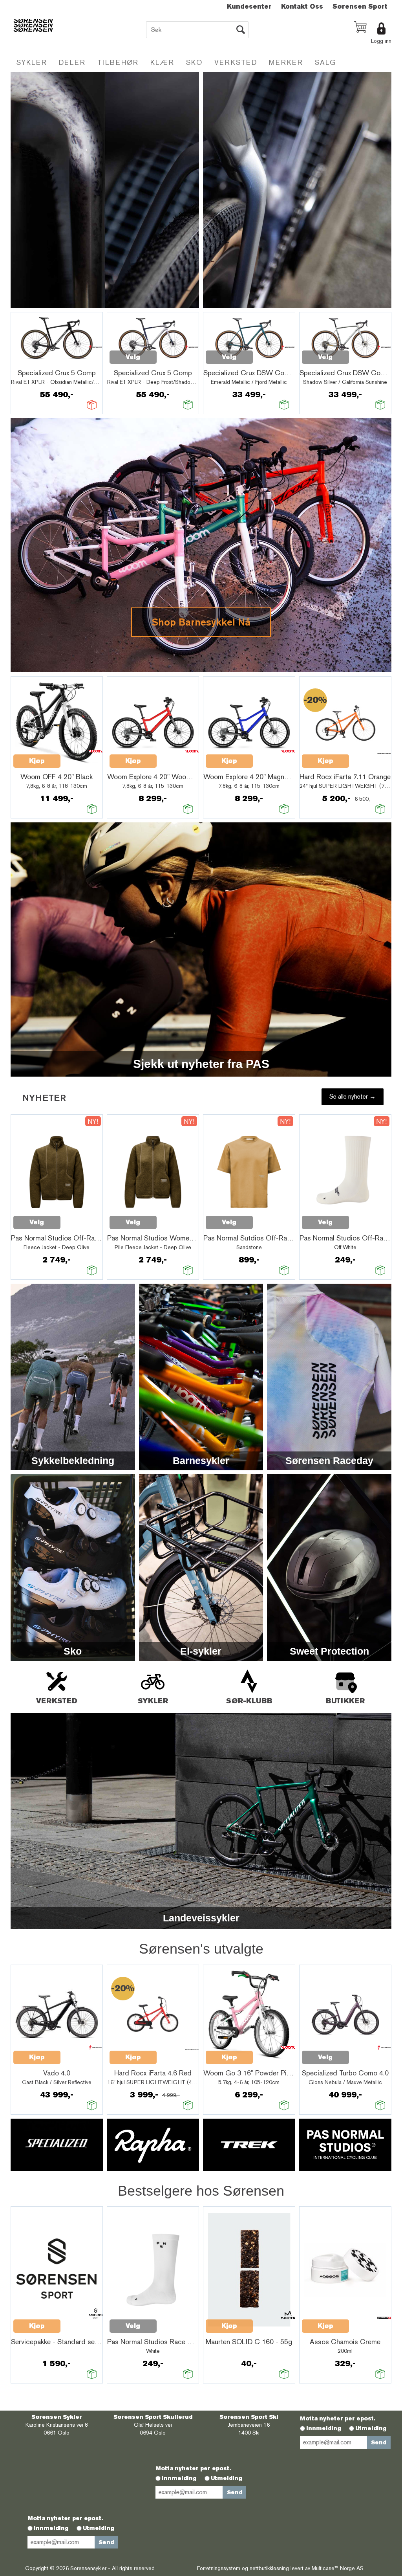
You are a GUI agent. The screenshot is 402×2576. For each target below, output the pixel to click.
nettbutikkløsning (269, 2568)
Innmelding (324, 2428)
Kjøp (37, 761)
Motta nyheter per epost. (338, 2418)
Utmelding (371, 2428)
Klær (162, 62)
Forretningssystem (219, 2568)
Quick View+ (34, 361)
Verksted (236, 62)
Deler (72, 62)
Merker (286, 62)
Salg (326, 62)
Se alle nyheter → (353, 1096)
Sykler (32, 62)
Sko (194, 62)
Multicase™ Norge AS (338, 2568)
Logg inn (381, 41)
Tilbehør (118, 62)
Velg (133, 357)
